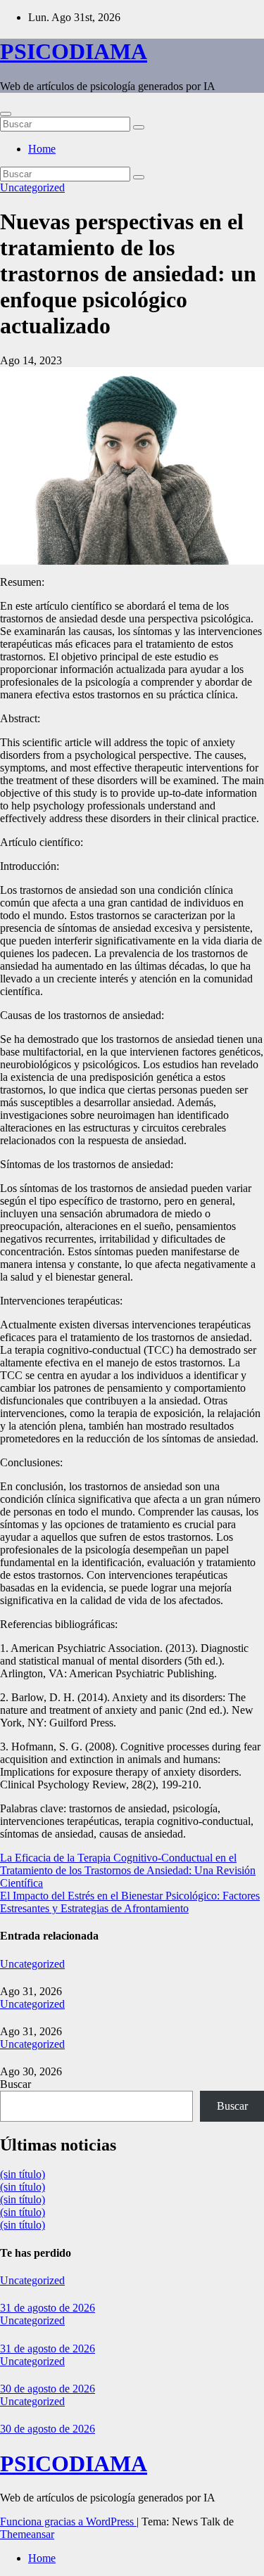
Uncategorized (32, 187)
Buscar (15, 2084)
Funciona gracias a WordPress (68, 2521)
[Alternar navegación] (6, 114)
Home (42, 149)
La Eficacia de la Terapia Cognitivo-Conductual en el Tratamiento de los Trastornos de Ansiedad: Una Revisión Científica (128, 1870)
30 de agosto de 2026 (48, 2389)
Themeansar (27, 2534)
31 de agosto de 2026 (48, 2308)
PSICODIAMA (74, 51)
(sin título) (23, 2174)
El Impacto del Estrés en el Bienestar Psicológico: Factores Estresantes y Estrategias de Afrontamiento (130, 1902)
